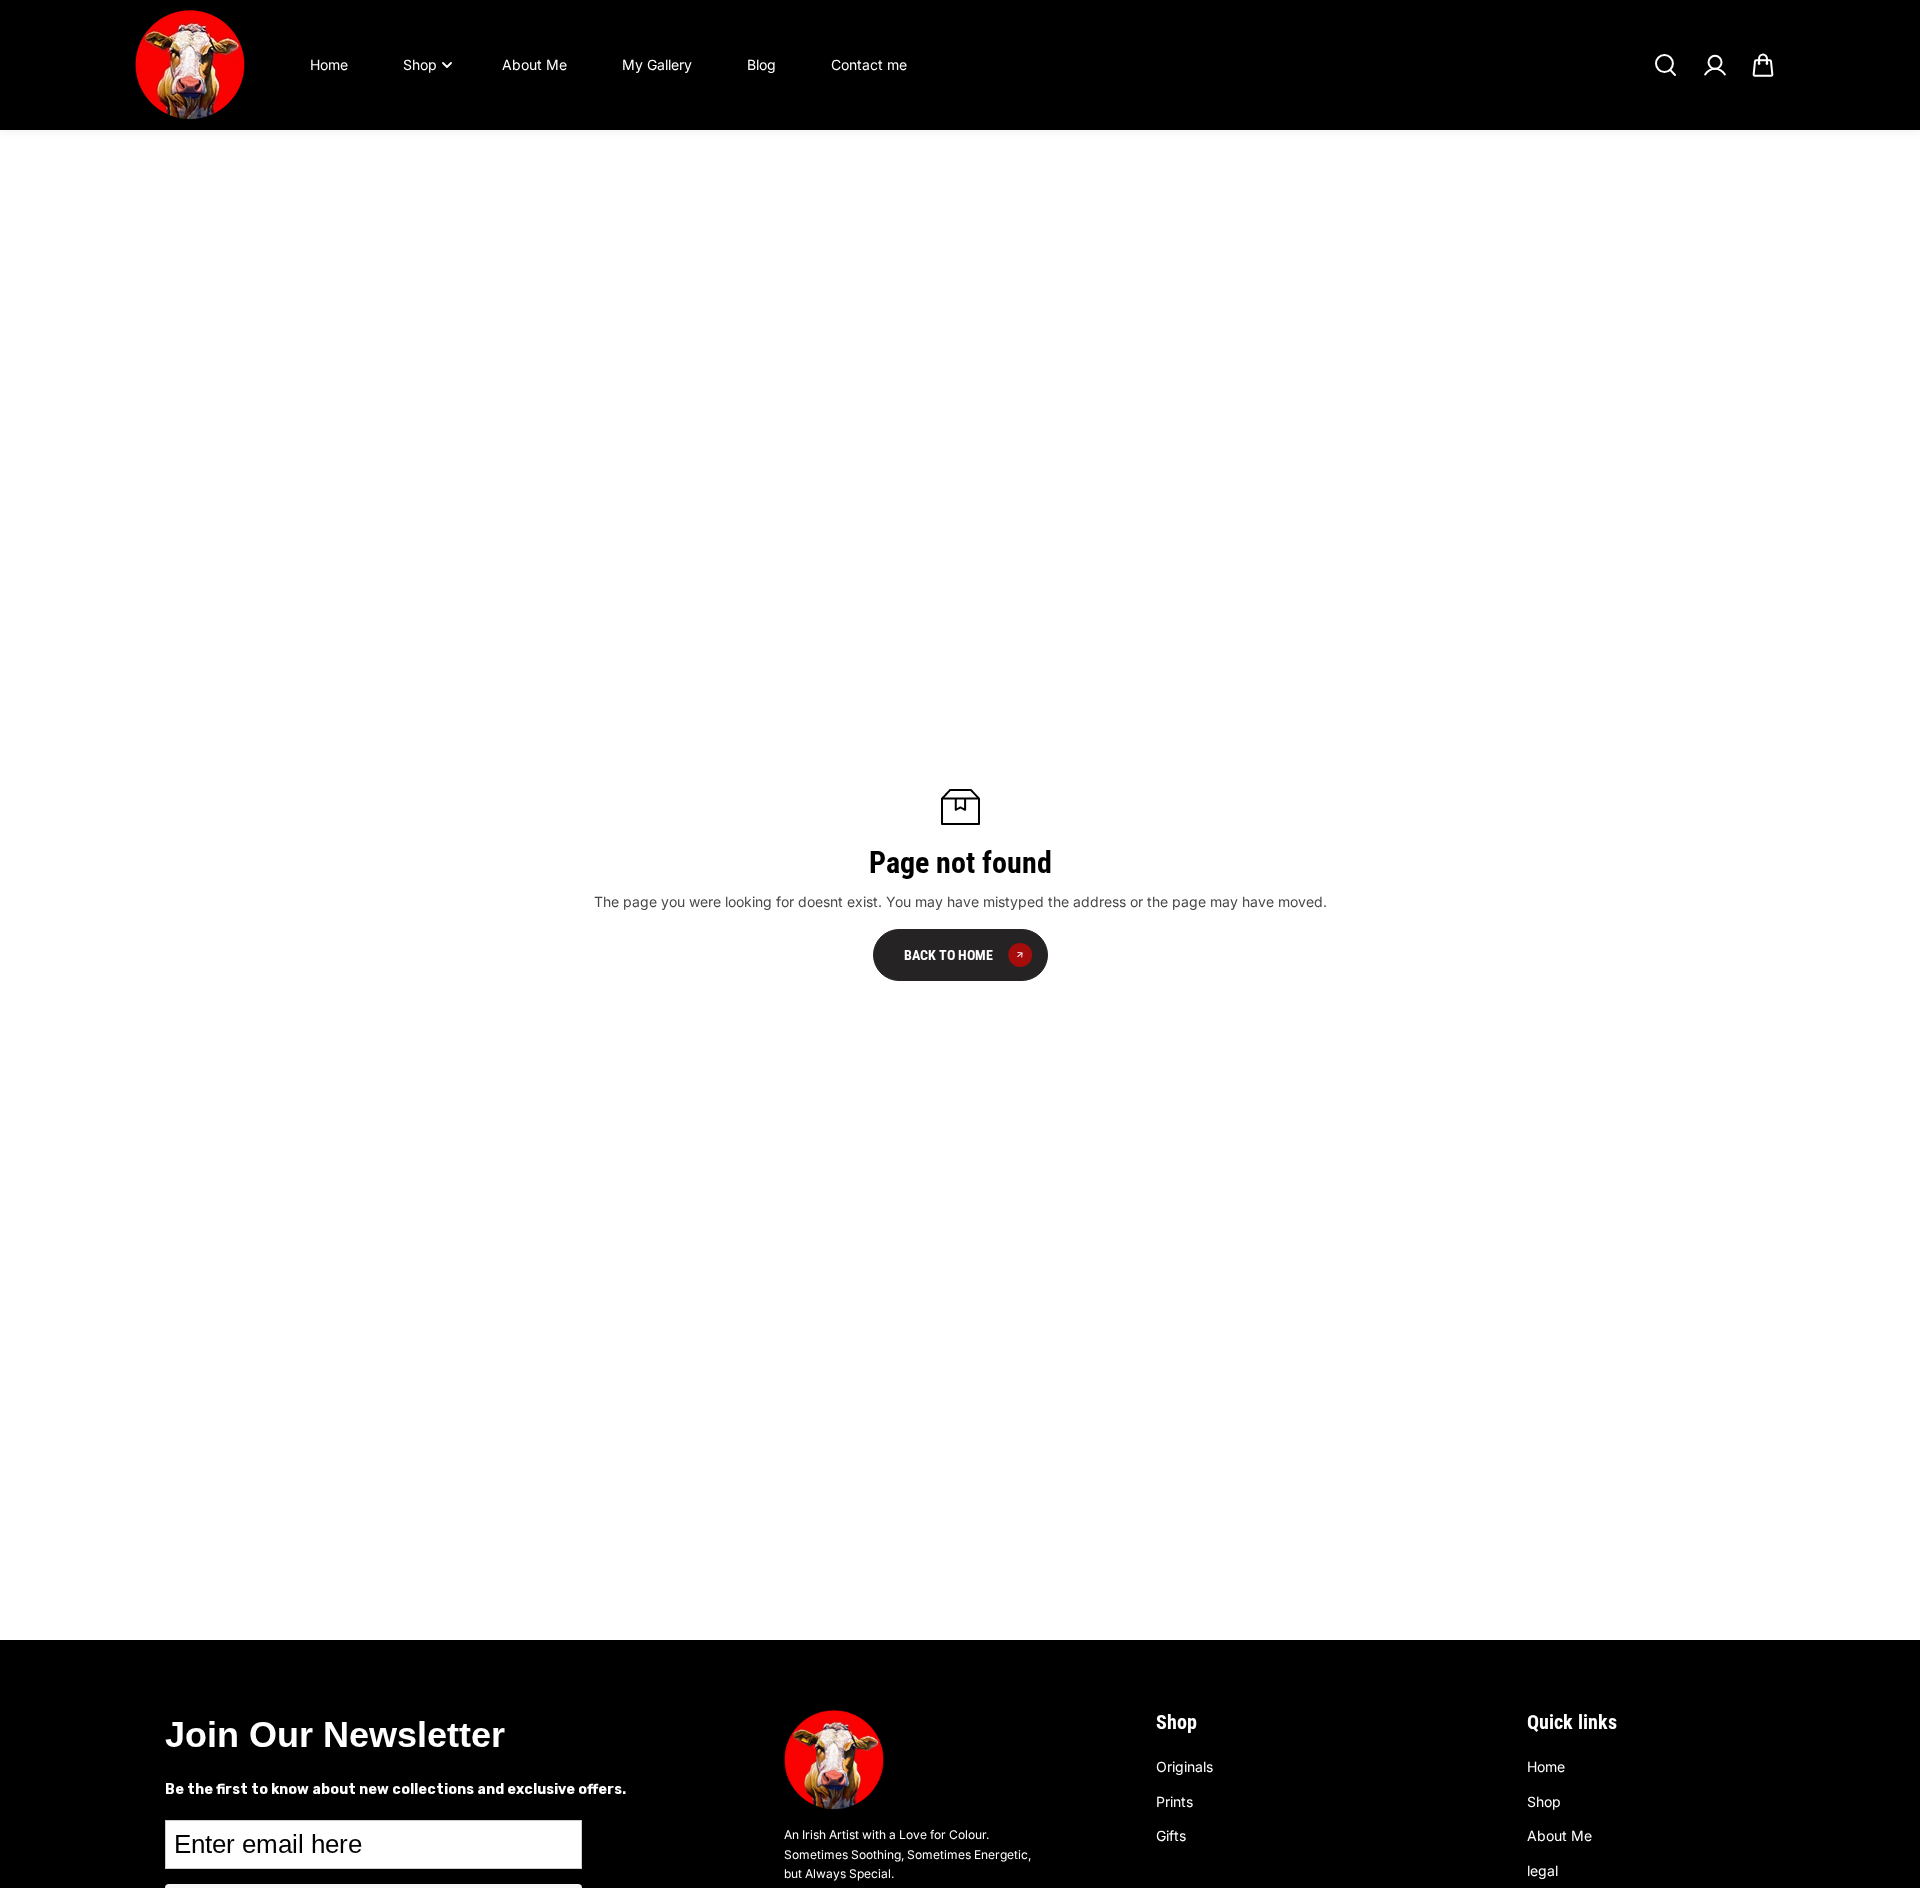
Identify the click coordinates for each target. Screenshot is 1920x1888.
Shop (420, 64)
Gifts (1171, 1835)
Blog (761, 64)
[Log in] (1714, 65)
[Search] (1665, 65)
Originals (1184, 1766)
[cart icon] (1763, 65)
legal (1542, 1870)
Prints (1174, 1801)
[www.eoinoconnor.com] (190, 65)
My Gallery (657, 64)
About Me (534, 64)
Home (329, 64)
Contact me (869, 64)
